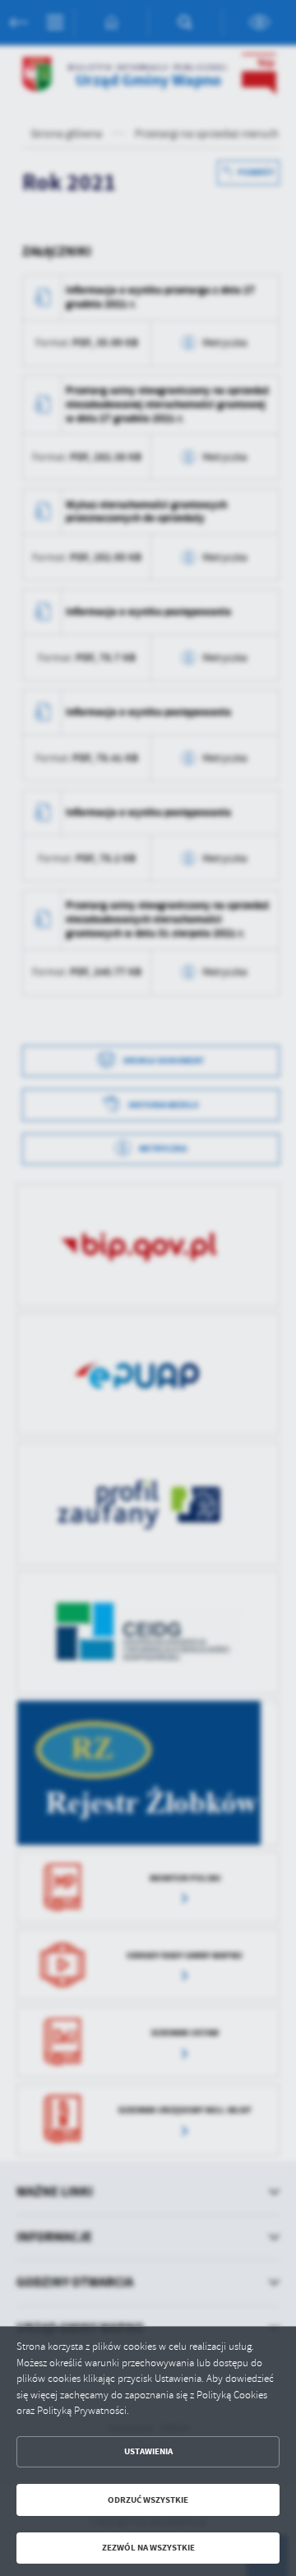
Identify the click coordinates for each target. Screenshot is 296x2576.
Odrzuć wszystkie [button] (148, 2500)
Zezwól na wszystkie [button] (148, 2548)
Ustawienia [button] (148, 2451)
